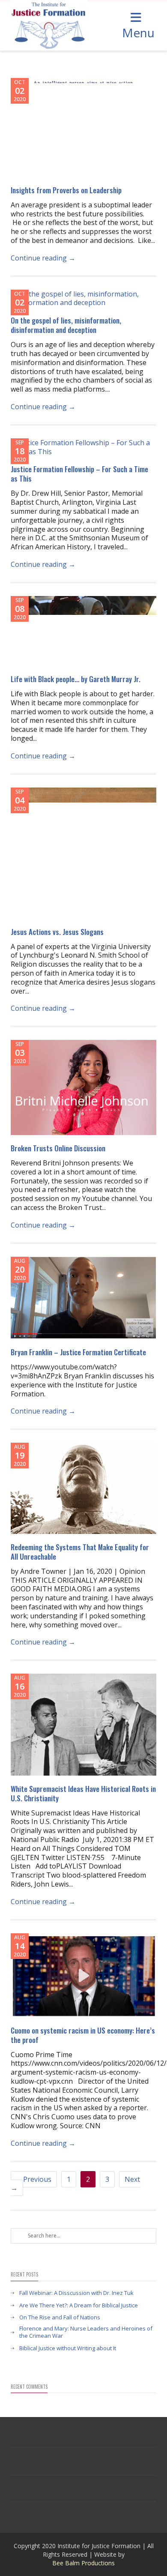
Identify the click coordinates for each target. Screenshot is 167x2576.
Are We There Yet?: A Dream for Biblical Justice (79, 2305)
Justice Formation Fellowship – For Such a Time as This (79, 474)
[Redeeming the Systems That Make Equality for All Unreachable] (83, 1488)
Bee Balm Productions (83, 2563)
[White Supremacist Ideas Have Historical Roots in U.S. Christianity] (83, 1725)
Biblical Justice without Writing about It (68, 2348)
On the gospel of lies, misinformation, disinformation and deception (66, 325)
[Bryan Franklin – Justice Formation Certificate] (83, 1298)
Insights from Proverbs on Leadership (66, 190)
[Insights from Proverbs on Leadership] (83, 127)
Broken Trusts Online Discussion (58, 1148)
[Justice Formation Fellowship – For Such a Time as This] (83, 447)
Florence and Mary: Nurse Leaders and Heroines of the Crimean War (86, 2332)
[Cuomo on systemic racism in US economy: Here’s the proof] (83, 1975)
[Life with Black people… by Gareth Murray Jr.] (83, 631)
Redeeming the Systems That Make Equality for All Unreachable (80, 1552)
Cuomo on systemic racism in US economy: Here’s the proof (83, 2035)
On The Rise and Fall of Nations (60, 2317)
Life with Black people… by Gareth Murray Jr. (76, 679)
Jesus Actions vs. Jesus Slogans (57, 932)
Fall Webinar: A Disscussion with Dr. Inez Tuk (76, 2293)
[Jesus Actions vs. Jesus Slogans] (83, 853)
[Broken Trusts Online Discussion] (83, 1087)
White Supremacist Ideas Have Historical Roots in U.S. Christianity (83, 1793)
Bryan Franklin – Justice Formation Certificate (78, 1352)
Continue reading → (43, 258)
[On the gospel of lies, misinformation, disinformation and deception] (83, 299)
